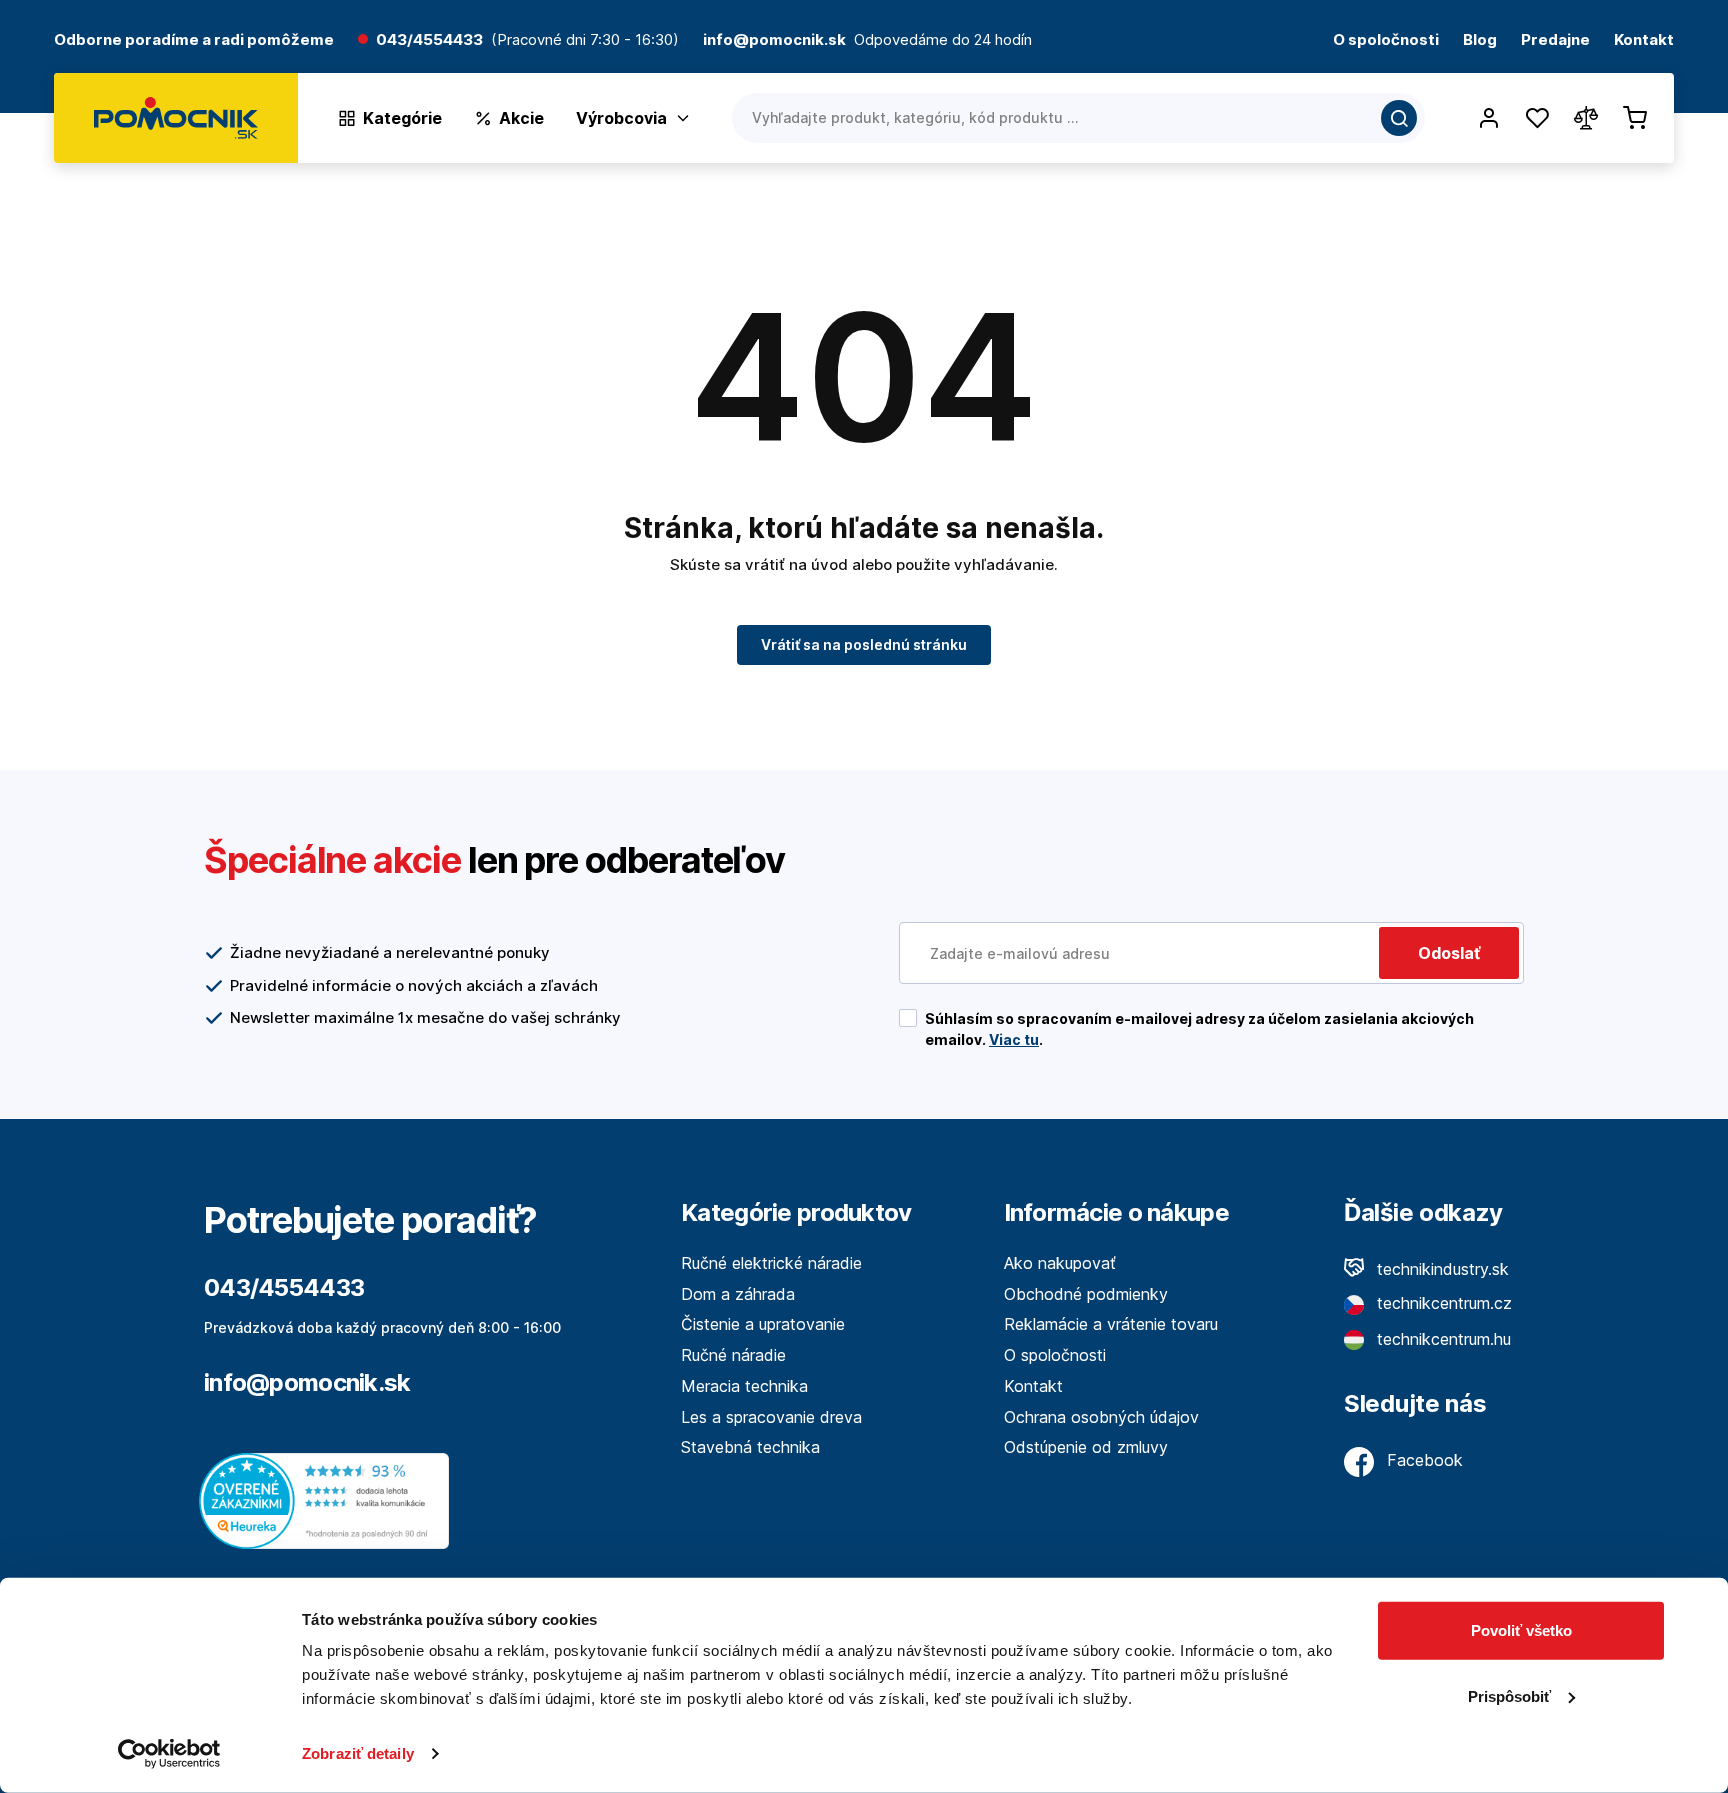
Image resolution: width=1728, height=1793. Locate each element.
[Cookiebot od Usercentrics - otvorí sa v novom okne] (169, 1754)
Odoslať (1449, 953)
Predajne (1555, 40)
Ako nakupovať (1060, 1263)
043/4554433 (429, 40)
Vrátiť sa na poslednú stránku (864, 644)
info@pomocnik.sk (307, 1382)
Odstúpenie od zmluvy (1086, 1447)
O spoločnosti (1386, 40)
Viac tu (1014, 1039)
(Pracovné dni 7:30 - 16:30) (585, 40)
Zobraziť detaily (358, 1753)
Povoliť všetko (1521, 1630)
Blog (1480, 40)
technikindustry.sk (1440, 1269)
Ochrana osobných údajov (1101, 1417)
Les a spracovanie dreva (771, 1417)
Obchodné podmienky (1086, 1294)
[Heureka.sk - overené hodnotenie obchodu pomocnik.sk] (329, 1499)
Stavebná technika (750, 1447)
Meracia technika (744, 1386)
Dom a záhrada (738, 1294)
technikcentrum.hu (1441, 1339)
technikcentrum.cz (1442, 1303)
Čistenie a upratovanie (763, 1324)
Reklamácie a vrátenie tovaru (1111, 1324)
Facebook (1422, 1460)
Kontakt (1644, 40)
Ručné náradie (733, 1355)
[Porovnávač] (1586, 118)
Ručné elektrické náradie (771, 1263)
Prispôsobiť (1509, 1695)
